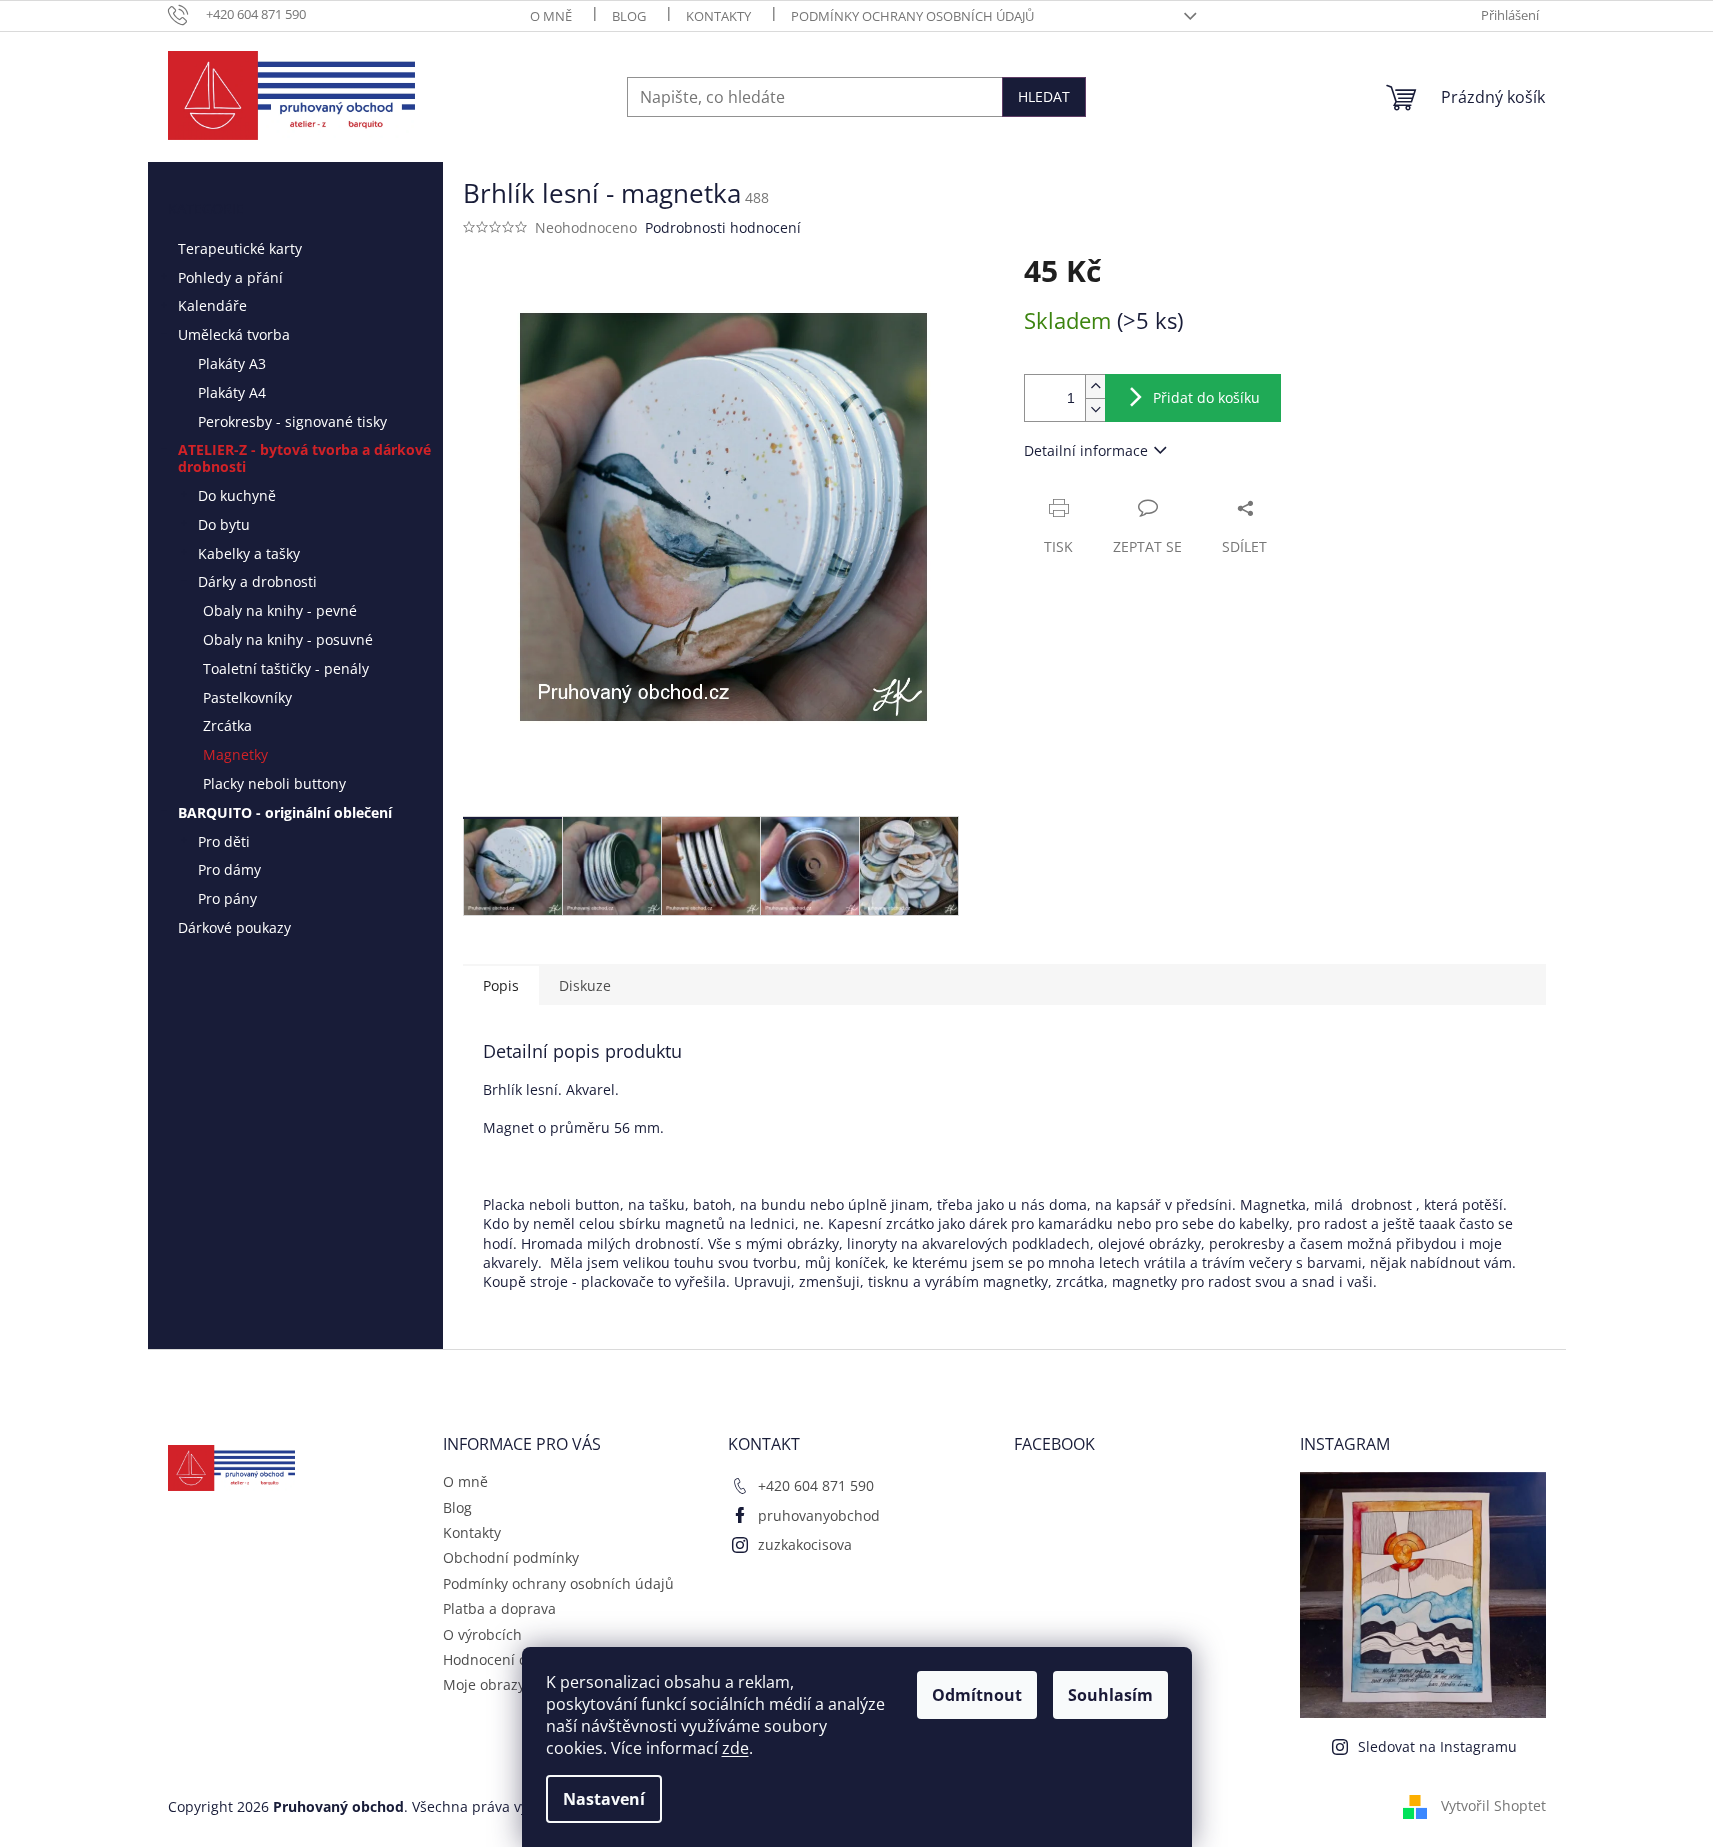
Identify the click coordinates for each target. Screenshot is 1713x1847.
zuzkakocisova (805, 1544)
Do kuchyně (237, 495)
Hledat (1044, 96)
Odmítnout (977, 1695)
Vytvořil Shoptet (1493, 1805)
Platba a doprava (499, 1608)
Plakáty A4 (232, 392)
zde (735, 1748)
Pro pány (227, 898)
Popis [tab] (501, 985)
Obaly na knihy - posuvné (288, 639)
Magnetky (235, 754)
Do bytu (224, 524)
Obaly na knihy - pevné (280, 610)
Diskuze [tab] (585, 985)
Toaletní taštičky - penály (286, 668)
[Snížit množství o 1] (1095, 409)
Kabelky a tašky (249, 553)
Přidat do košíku (1206, 397)
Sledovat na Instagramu (1437, 1746)
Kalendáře (212, 305)
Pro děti (224, 841)
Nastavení (604, 1799)
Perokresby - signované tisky (292, 421)
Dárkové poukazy (234, 927)
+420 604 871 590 (816, 1485)
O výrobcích (482, 1634)
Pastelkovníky (247, 697)
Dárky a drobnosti (257, 581)
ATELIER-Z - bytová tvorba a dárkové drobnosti (304, 458)
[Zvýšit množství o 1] (1095, 386)
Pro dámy (229, 869)
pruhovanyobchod (819, 1515)
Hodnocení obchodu (510, 1659)
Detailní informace (1086, 450)
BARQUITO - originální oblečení (285, 812)
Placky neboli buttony (274, 783)
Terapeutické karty (240, 248)
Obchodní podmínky (511, 1557)
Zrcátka (227, 725)
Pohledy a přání (230, 277)
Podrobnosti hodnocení (723, 227)
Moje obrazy (484, 1684)
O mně (551, 16)
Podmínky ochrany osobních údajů (912, 16)
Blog (629, 16)
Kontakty (718, 16)
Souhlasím (1110, 1695)
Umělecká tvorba (234, 334)
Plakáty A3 (232, 363)
